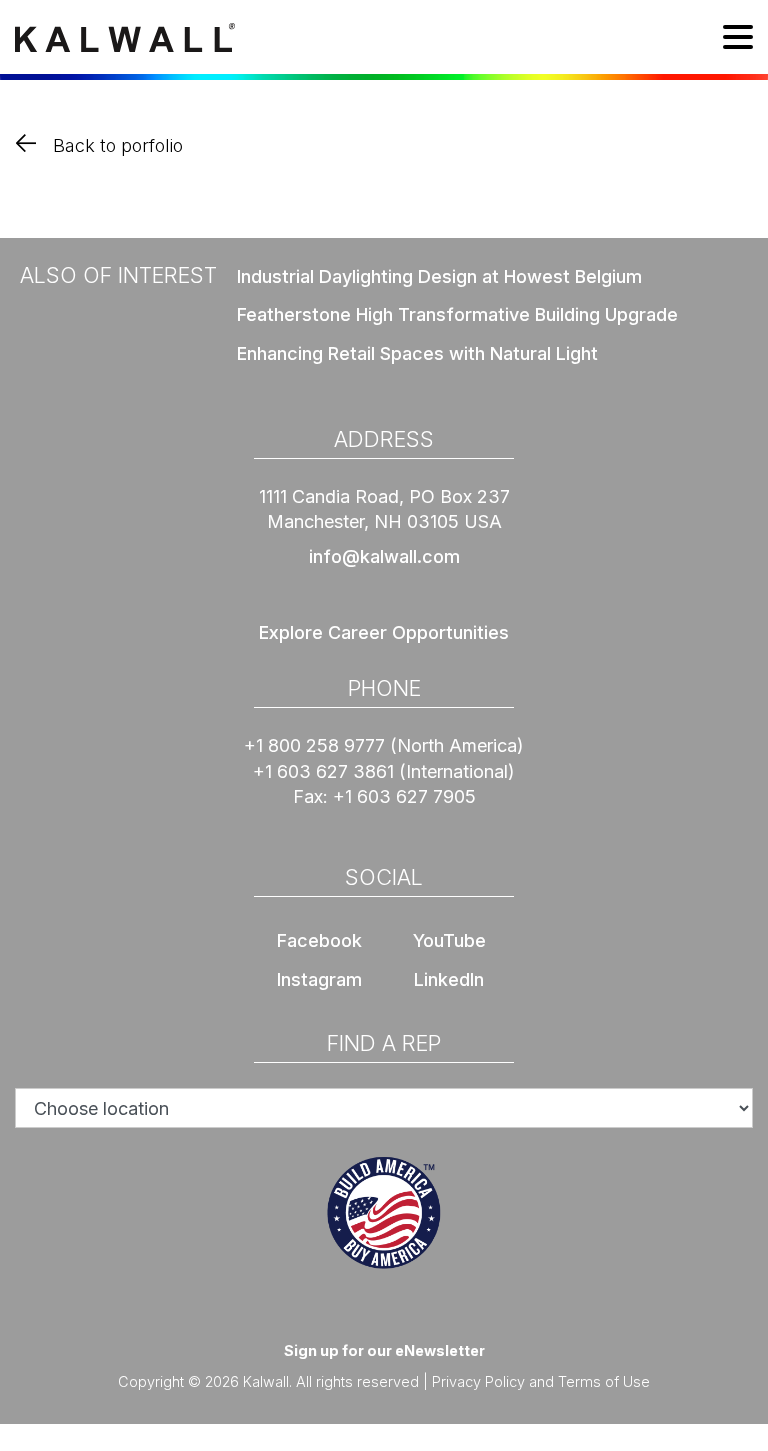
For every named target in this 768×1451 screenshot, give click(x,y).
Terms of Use (604, 1381)
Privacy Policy (478, 1381)
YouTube (449, 940)
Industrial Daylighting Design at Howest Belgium (439, 276)
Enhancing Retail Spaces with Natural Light (417, 353)
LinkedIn (449, 979)
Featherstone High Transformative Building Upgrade (457, 314)
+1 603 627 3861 (323, 771)
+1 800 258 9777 (314, 745)
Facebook (319, 940)
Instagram (319, 979)
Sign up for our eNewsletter (384, 1350)
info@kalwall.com (384, 556)
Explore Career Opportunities (384, 632)
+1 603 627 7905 (404, 796)
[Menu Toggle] (738, 40)
